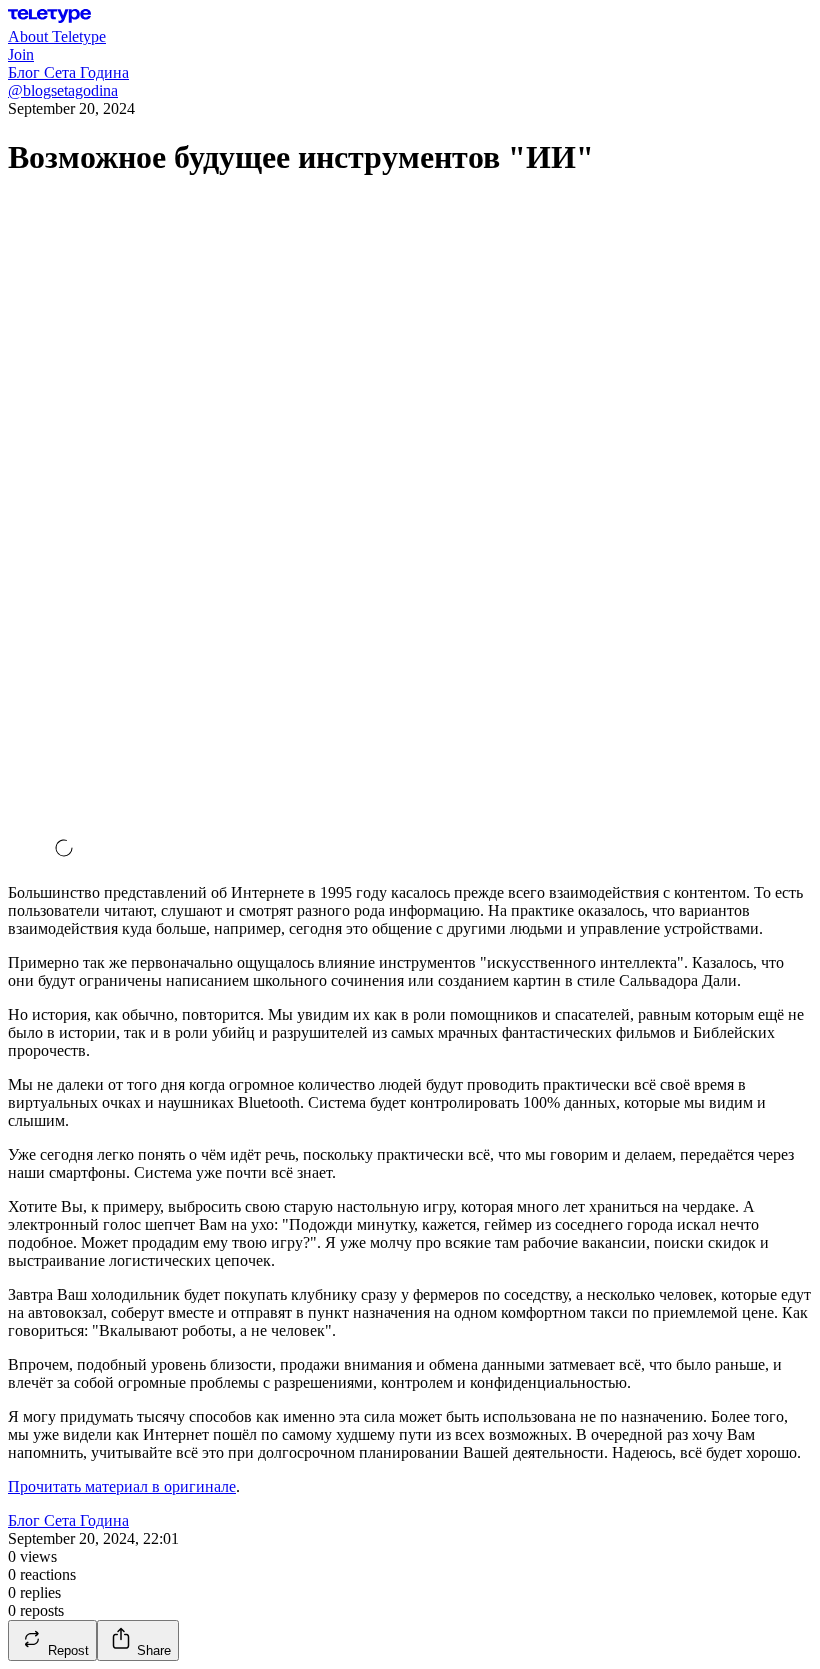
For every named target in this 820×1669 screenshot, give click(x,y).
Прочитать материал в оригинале (122, 1486)
